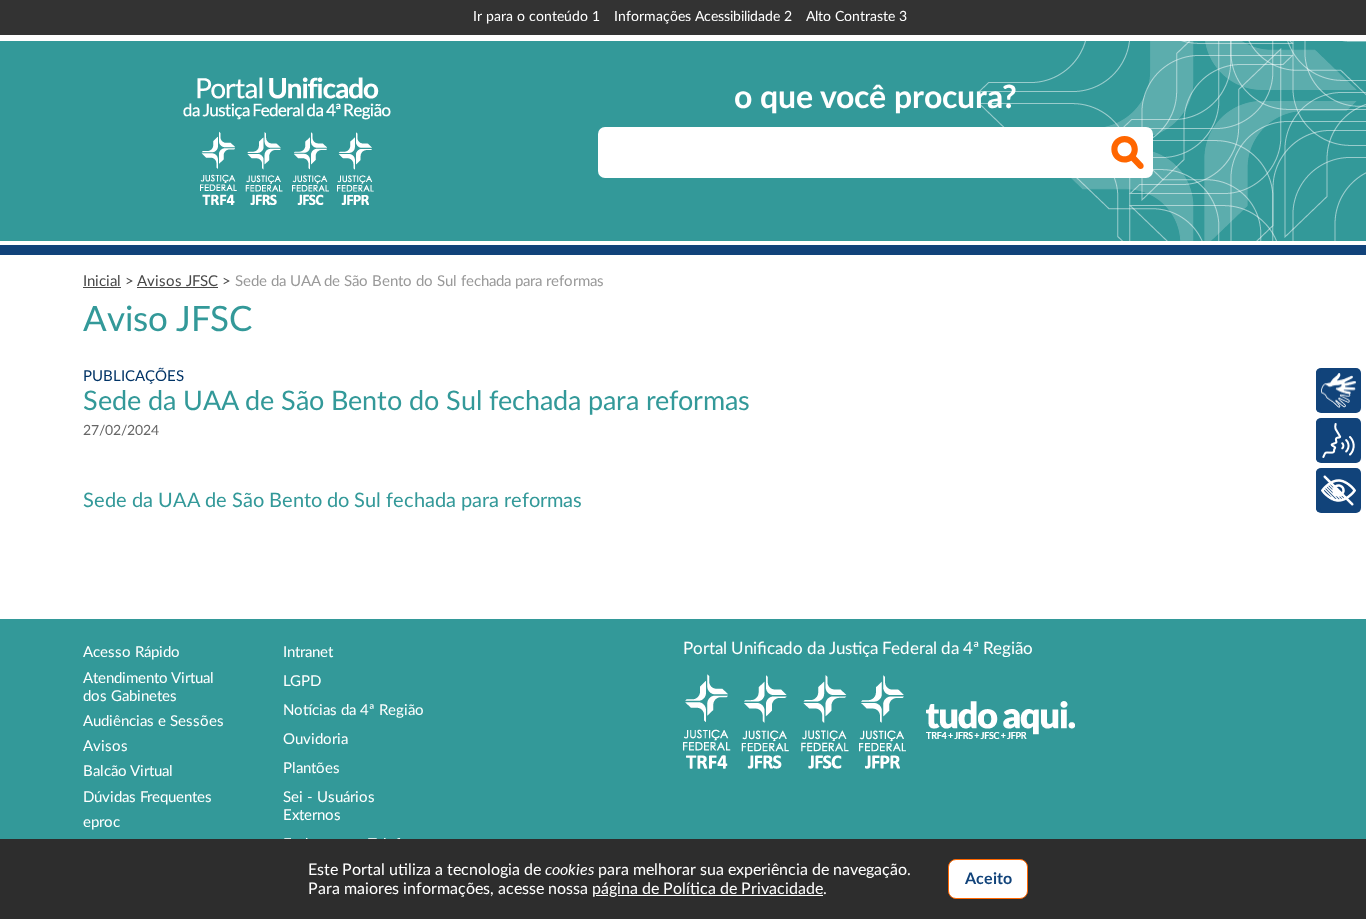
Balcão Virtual (128, 771)
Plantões (311, 768)
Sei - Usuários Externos (329, 806)
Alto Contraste (856, 17)
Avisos (105, 746)
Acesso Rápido (131, 652)
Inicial (102, 281)
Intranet (308, 652)
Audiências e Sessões (153, 721)
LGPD (302, 681)
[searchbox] (875, 152)
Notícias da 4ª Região (353, 710)
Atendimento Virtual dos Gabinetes (148, 687)
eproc (101, 822)
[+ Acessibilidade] (1338, 490)
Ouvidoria (315, 739)
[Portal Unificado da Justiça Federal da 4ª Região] (287, 141)
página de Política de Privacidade (707, 889)
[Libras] (1338, 390)
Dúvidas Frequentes (147, 797)
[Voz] (1338, 440)
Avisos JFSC (177, 281)
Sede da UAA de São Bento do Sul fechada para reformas (419, 281)
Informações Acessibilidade (703, 17)
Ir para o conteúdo (536, 17)
